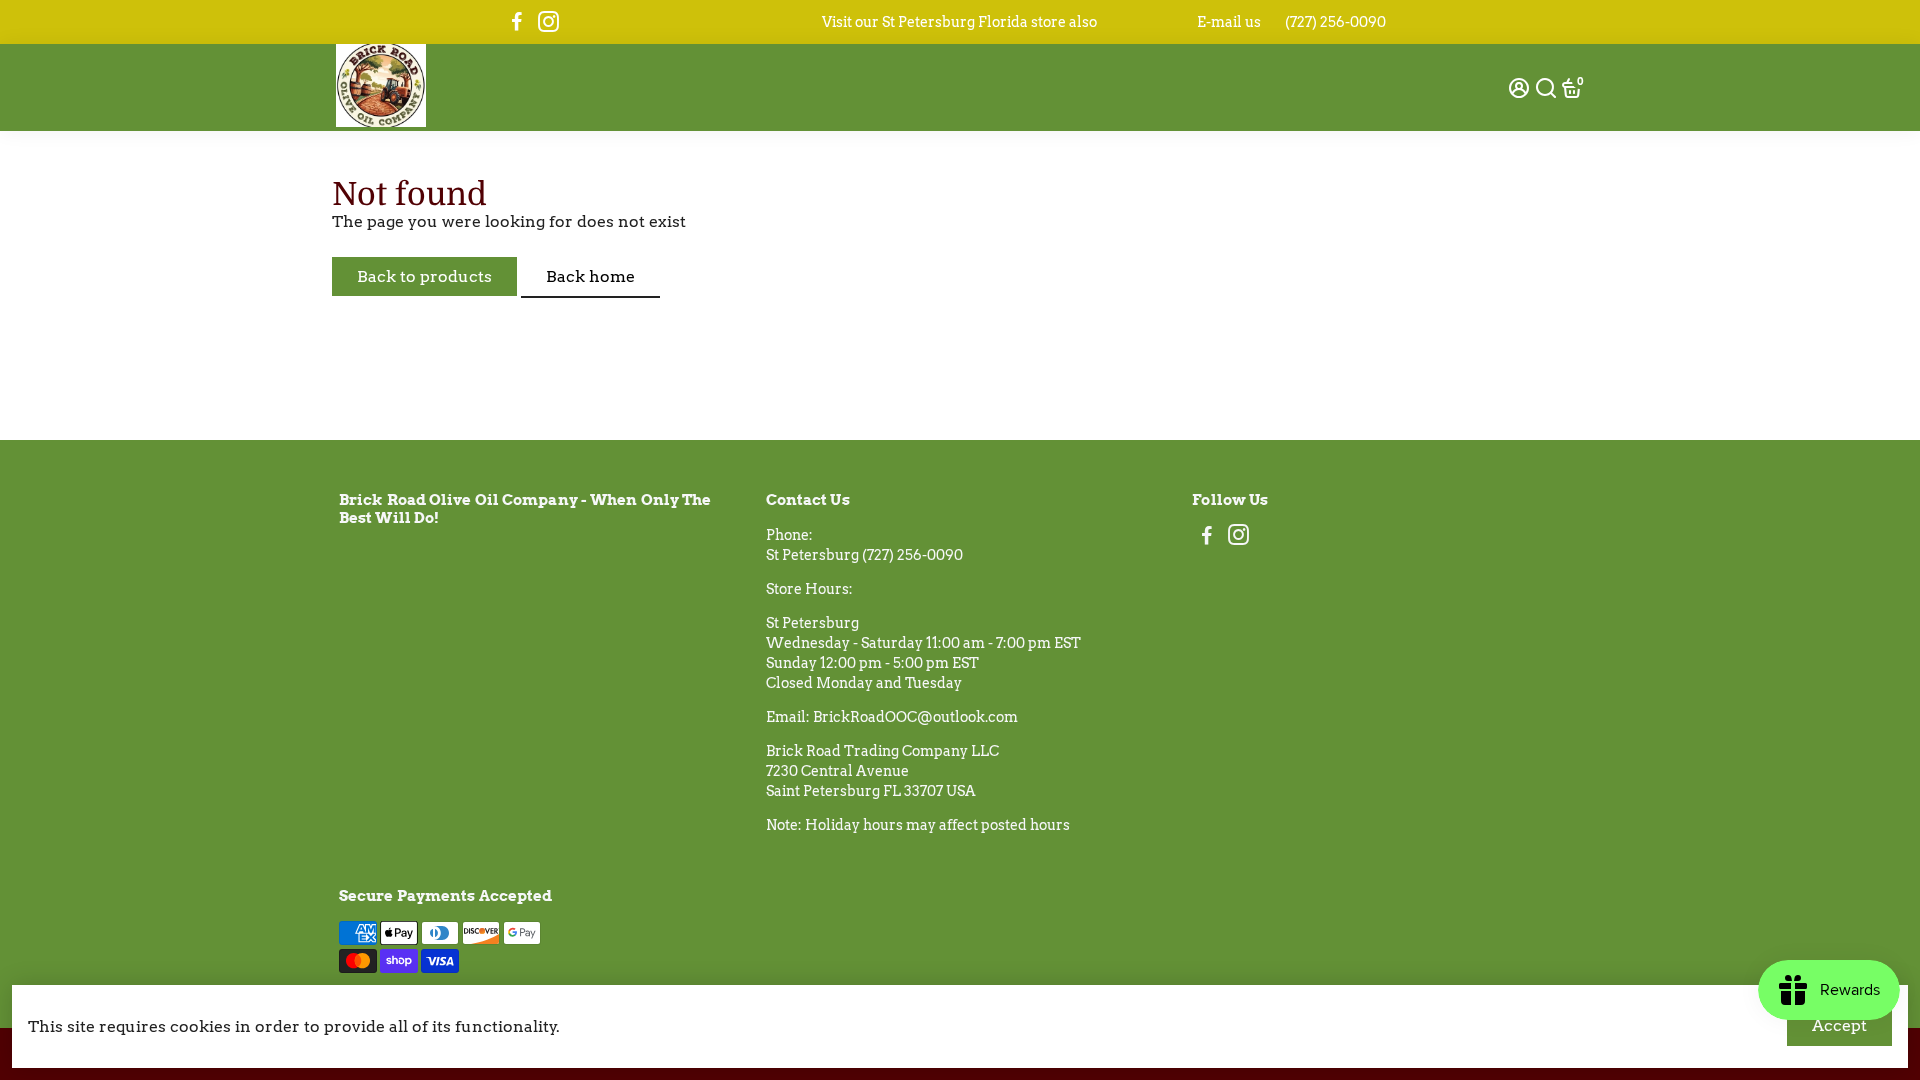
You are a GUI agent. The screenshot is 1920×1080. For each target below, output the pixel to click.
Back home (590, 276)
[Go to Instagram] (548, 22)
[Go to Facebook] (517, 22)
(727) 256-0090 (1335, 22)
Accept (1839, 1025)
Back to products (424, 276)
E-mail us (1229, 22)
